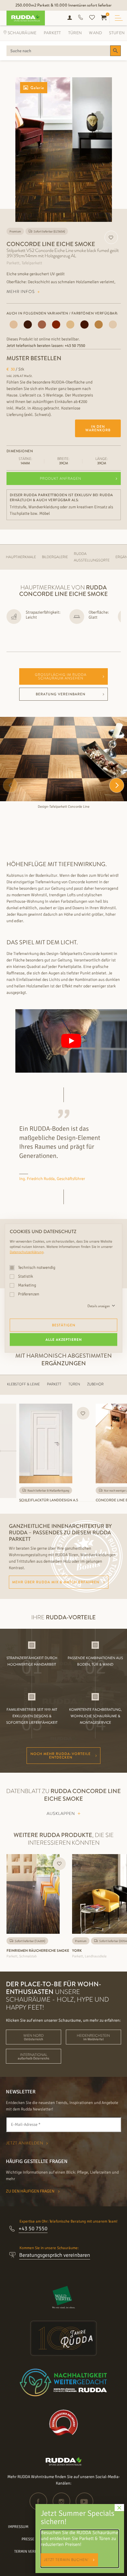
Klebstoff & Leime (23, 1384)
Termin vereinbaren (33, 2552)
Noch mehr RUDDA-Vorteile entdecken (61, 1756)
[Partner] (64, 2297)
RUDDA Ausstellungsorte (92, 557)
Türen (75, 33)
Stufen (117, 33)
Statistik (25, 1276)
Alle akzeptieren (64, 1339)
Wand (95, 33)
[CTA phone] (81, 18)
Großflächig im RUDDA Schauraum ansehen (61, 676)
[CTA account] (70, 18)
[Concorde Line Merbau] (42, 325)
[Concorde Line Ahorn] (113, 325)
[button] (117, 785)
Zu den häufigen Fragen (31, 2191)
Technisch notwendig (36, 1267)
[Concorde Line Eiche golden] (84, 325)
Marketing (27, 1285)
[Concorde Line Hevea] (70, 325)
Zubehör (95, 1384)
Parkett (52, 33)
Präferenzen (28, 1294)
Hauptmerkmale (21, 557)
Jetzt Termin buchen (66, 2560)
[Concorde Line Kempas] (56, 325)
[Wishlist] (92, 18)
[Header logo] (23, 18)
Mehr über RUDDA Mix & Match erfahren (56, 1582)
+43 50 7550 (75, 346)
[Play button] (71, 1041)
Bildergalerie (55, 557)
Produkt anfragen (61, 479)
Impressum (18, 2527)
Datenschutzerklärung (27, 1252)
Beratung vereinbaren (61, 694)
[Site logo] (64, 2464)
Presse (28, 2539)
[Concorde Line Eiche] (99, 325)
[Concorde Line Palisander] (28, 325)
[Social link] (41, 2501)
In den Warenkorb (98, 428)
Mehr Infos (21, 291)
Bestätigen (64, 1325)
